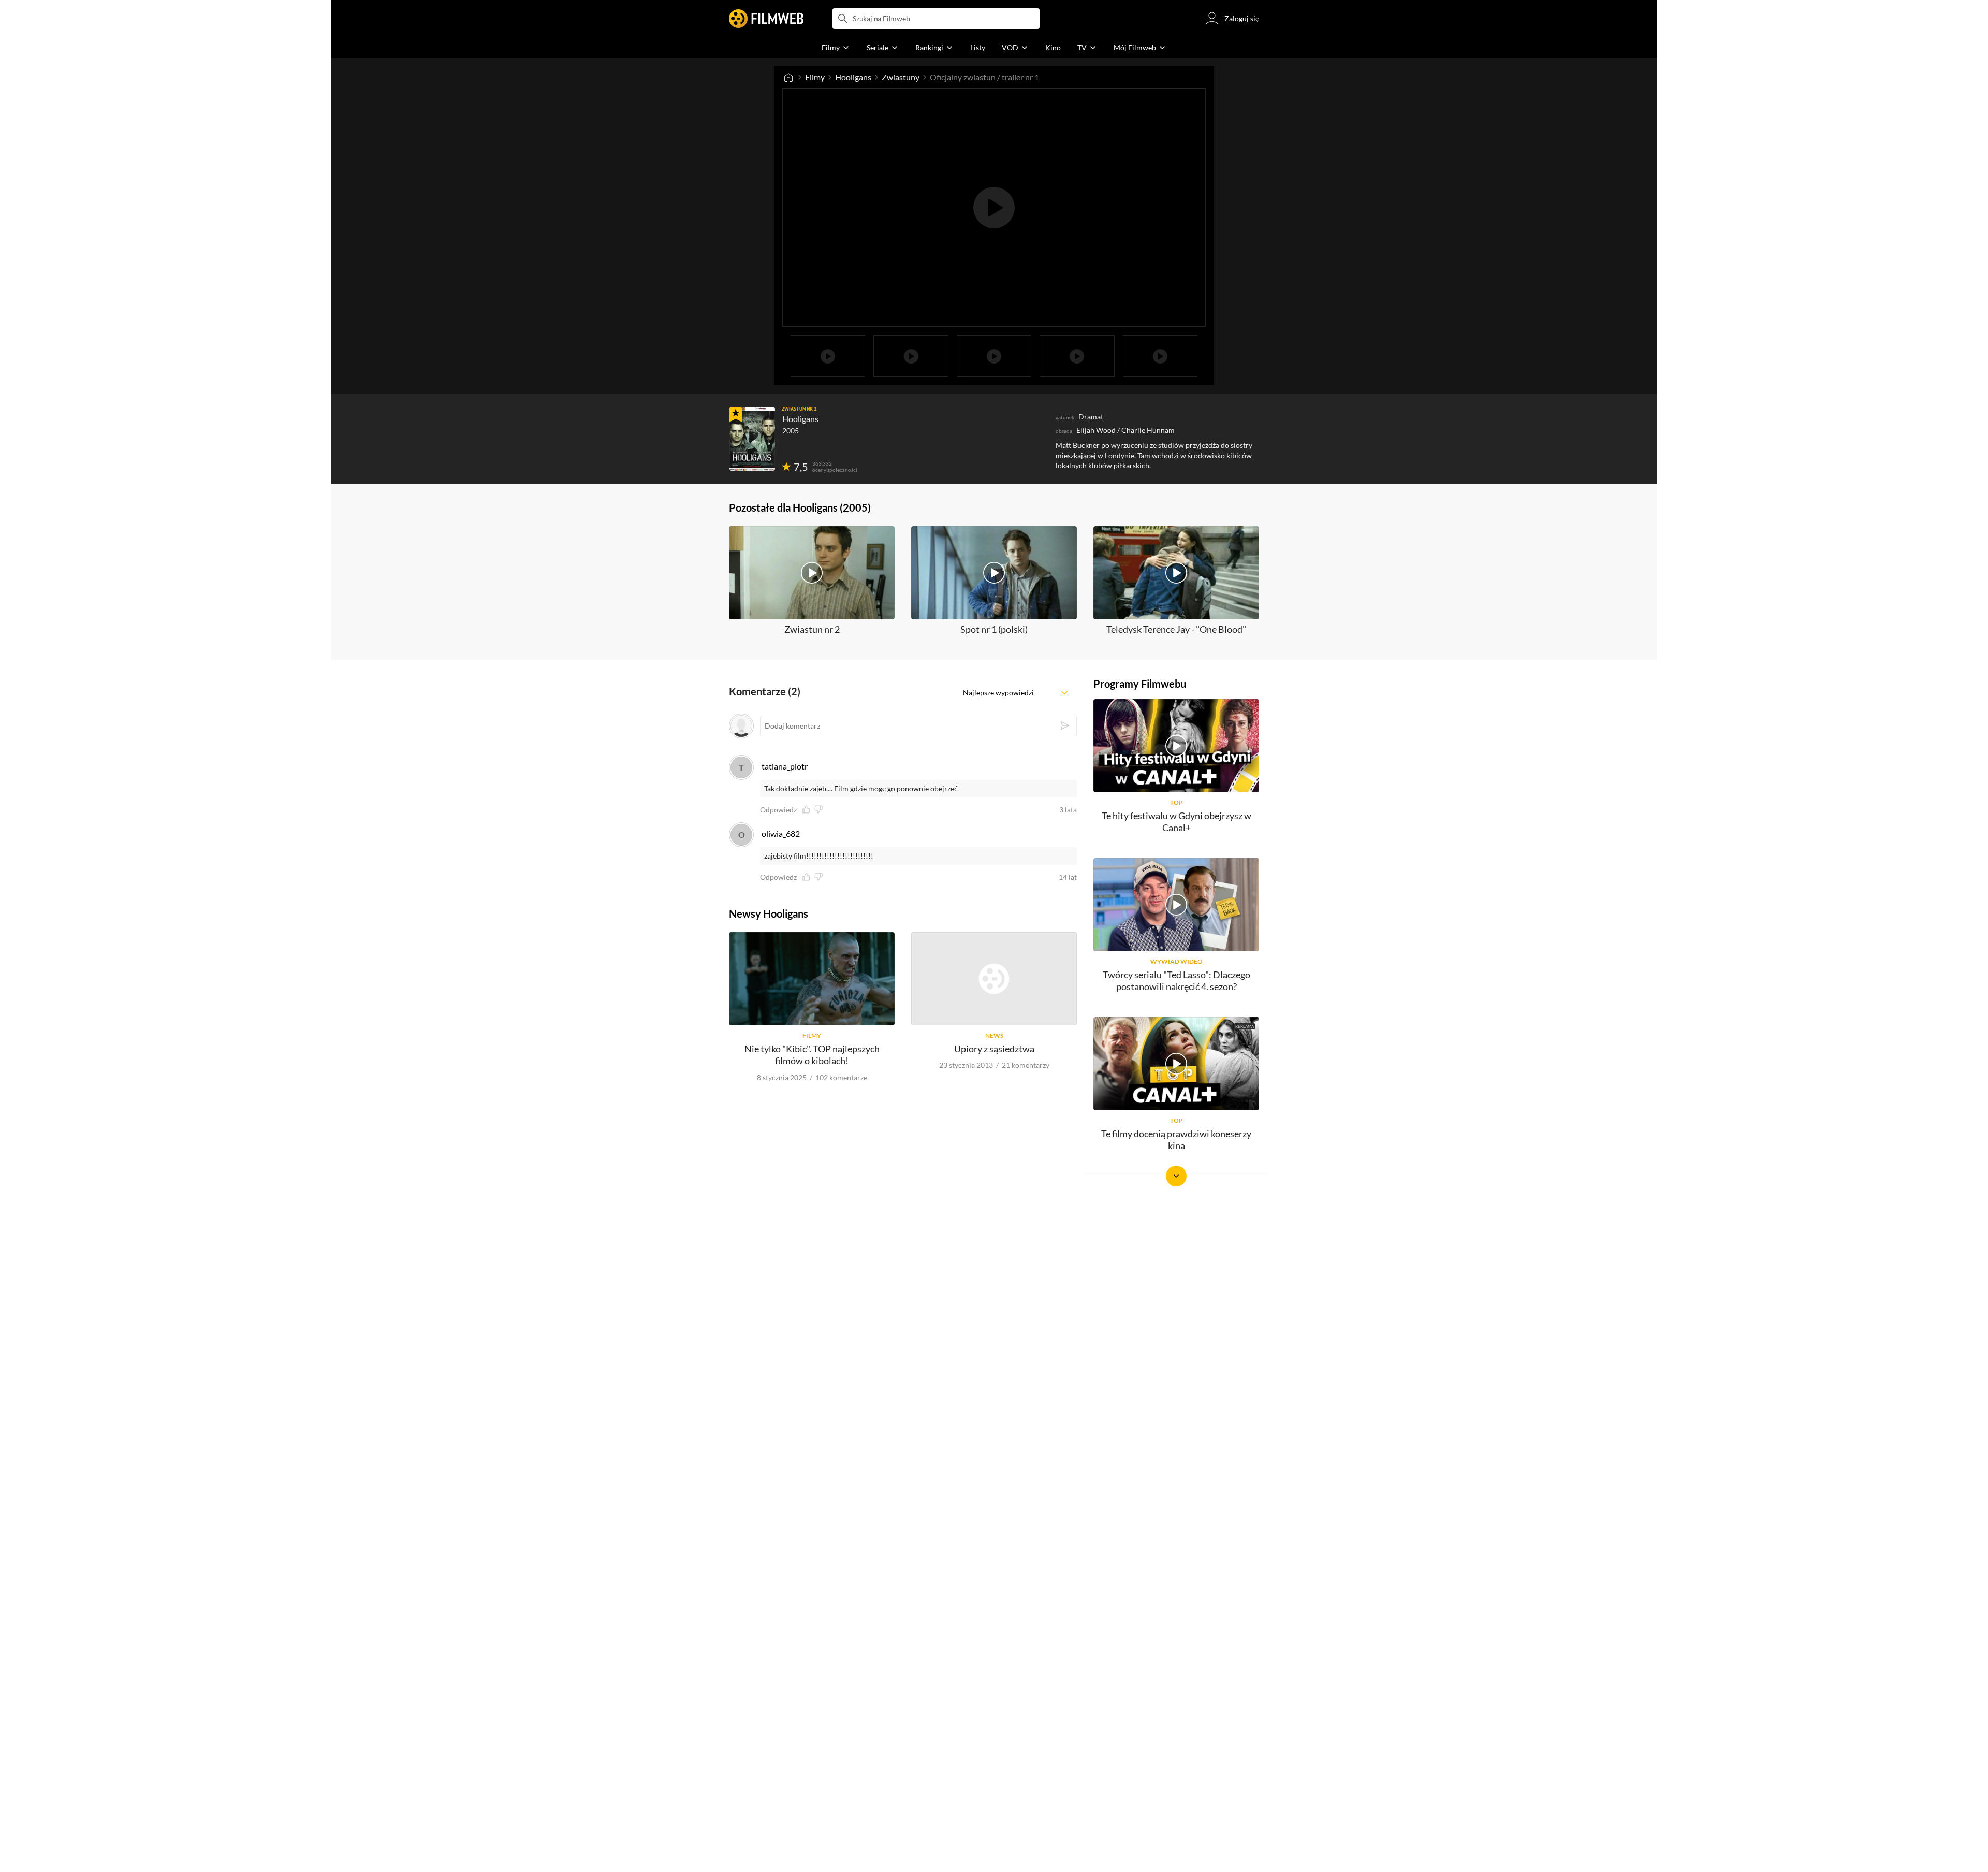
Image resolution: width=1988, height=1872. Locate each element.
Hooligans (853, 77)
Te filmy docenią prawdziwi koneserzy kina (1176, 1140)
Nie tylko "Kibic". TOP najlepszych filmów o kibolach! (812, 1055)
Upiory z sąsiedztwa (994, 1049)
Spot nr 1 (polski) (994, 629)
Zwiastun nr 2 (812, 629)
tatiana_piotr (785, 766)
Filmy (815, 77)
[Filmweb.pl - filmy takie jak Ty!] (766, 19)
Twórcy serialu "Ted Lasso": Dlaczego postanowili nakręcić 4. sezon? (1176, 981)
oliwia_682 (781, 833)
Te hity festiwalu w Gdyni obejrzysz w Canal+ (1176, 822)
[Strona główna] (788, 77)
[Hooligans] (752, 439)
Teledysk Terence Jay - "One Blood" (1176, 629)
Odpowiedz (778, 810)
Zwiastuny (901, 77)
